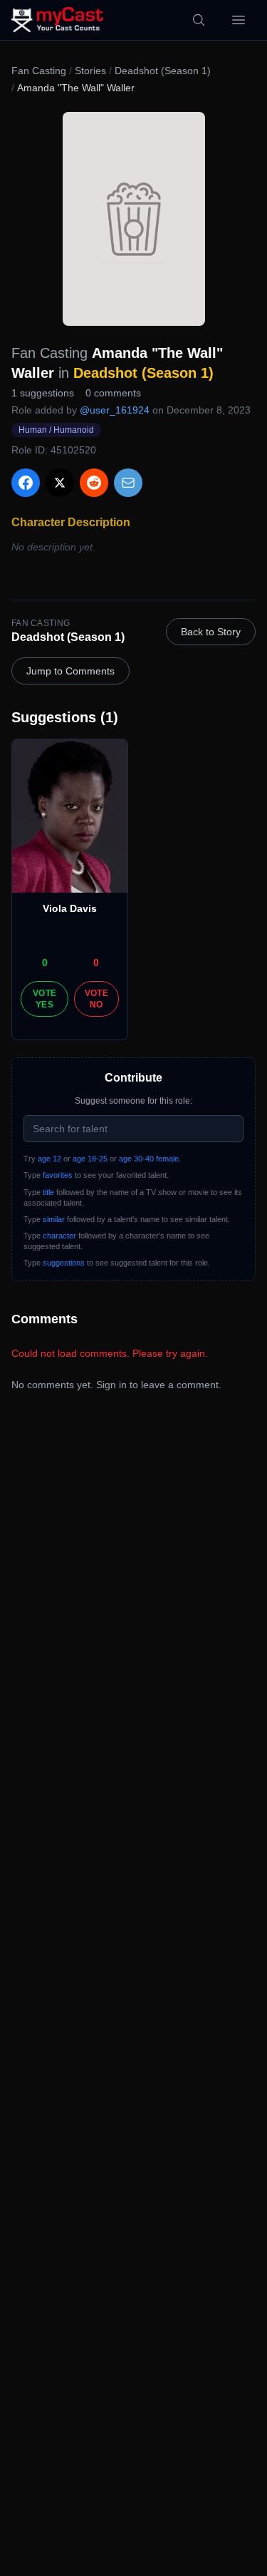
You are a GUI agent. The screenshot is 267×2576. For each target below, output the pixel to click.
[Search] (199, 20)
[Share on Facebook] (26, 483)
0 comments (113, 393)
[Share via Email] (128, 483)
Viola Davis (70, 908)
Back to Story (211, 632)
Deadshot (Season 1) (163, 71)
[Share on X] (60, 483)
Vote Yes (44, 999)
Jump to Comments (70, 671)
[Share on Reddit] (94, 483)
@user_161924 (115, 410)
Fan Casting (39, 71)
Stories (90, 71)
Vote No (96, 999)
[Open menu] (239, 20)
